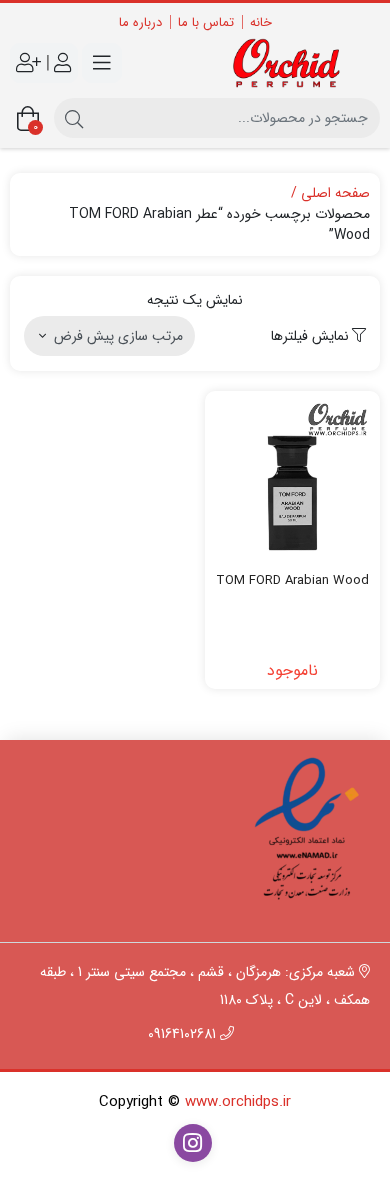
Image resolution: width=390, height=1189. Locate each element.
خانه (261, 22)
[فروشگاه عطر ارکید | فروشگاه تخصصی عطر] (292, 63)
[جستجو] (74, 118)
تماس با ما (206, 22)
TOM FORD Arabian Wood (292, 581)
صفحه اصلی (335, 193)
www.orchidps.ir (238, 1102)
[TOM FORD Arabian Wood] (292, 478)
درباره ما (140, 22)
